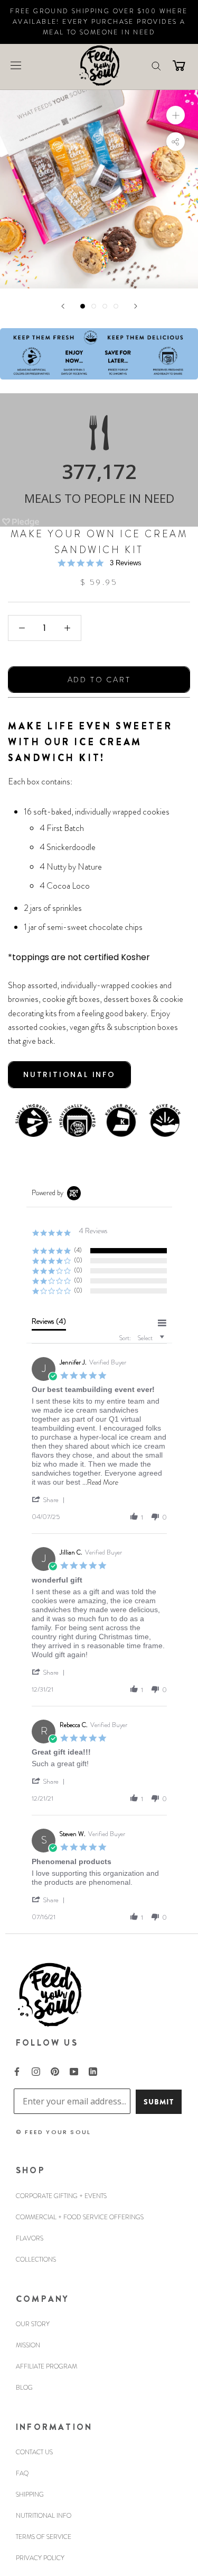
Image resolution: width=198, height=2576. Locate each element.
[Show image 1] (83, 306)
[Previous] (63, 306)
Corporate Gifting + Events (61, 2196)
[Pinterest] (55, 2071)
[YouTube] (74, 2071)
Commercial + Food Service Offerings (80, 2217)
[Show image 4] (116, 306)
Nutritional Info (44, 2516)
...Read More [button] (100, 1482)
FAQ (22, 2473)
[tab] (49, 1324)
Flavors (30, 2238)
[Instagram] (36, 2071)
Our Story (33, 2324)
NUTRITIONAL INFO (69, 1074)
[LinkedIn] (93, 2071)
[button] (50, 1499)
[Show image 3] (105, 306)
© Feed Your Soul (53, 2132)
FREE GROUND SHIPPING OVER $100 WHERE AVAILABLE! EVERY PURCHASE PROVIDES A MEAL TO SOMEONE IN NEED (99, 22)
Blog (24, 2388)
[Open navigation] (16, 65)
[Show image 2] (94, 306)
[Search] (156, 65)
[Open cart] (179, 65)
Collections (36, 2259)
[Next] (136, 306)
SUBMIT (159, 2102)
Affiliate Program (46, 2366)
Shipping (30, 2494)
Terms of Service (44, 2537)
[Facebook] (17, 2071)
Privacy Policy (40, 2558)
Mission (28, 2345)
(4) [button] (78, 1250)
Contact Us (34, 2452)
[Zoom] (176, 115)
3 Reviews (126, 563)
